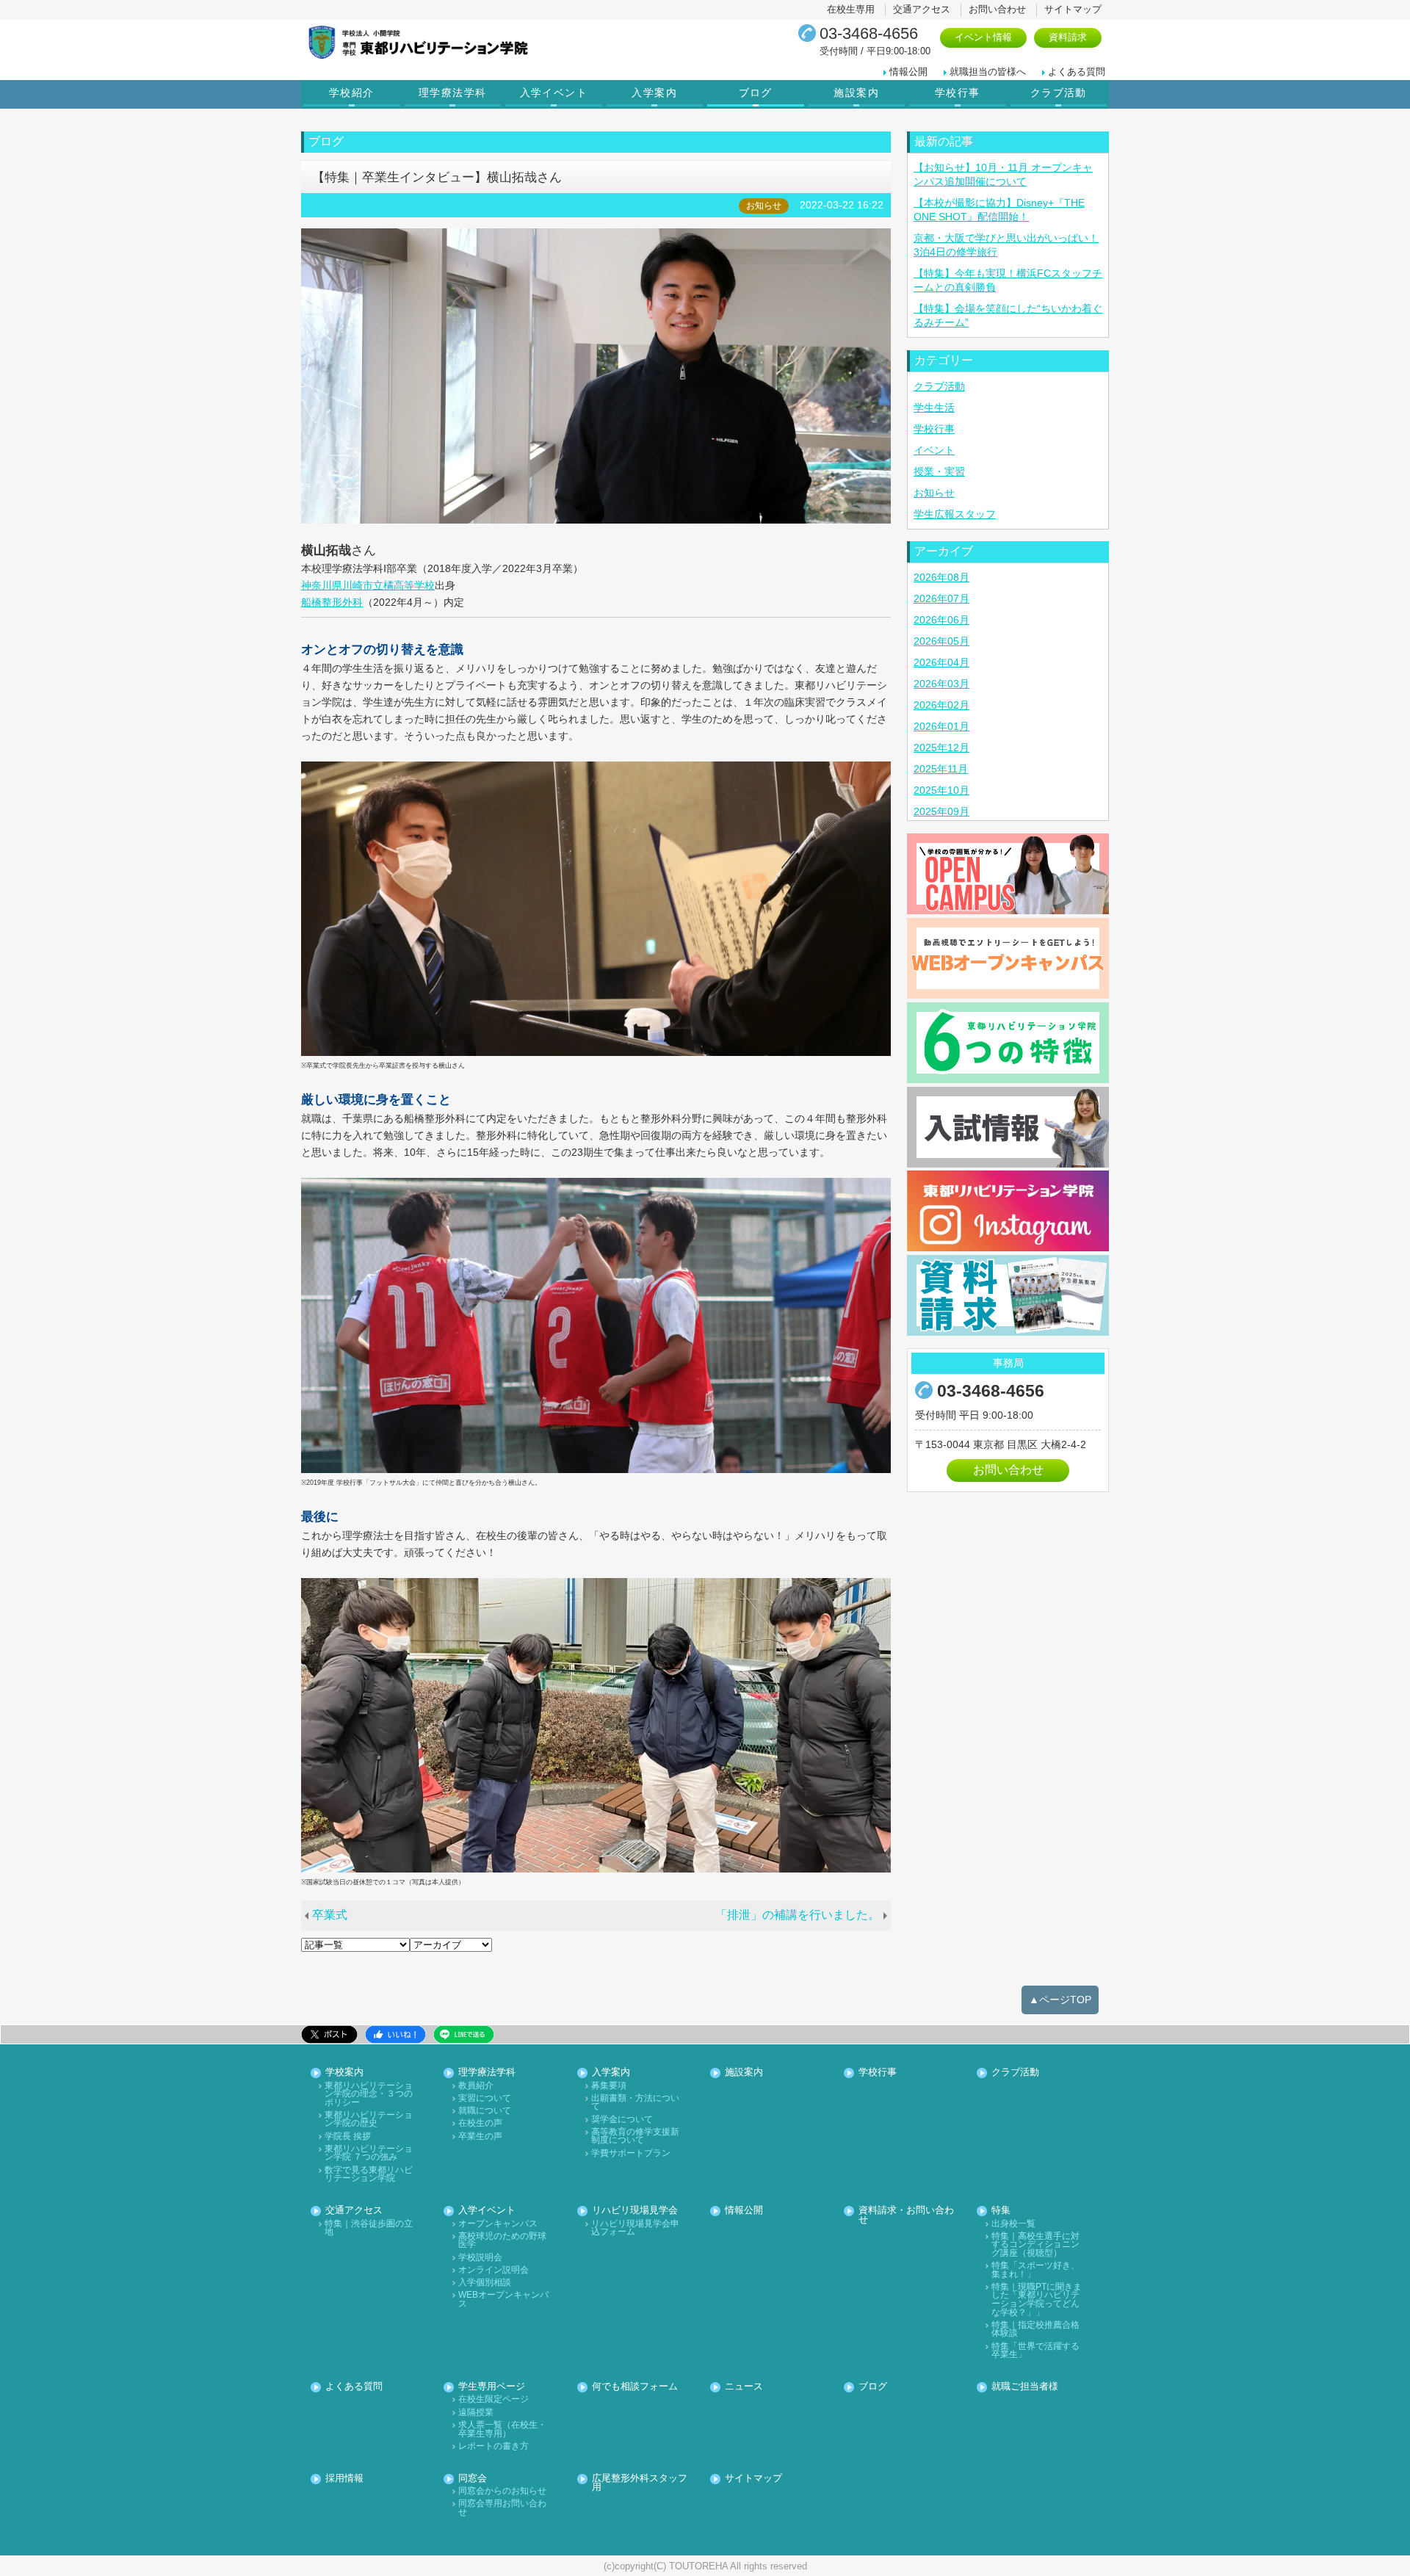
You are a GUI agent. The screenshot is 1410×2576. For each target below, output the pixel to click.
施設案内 (856, 93)
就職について (485, 2111)
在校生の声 (480, 2123)
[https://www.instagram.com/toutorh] (1008, 1211)
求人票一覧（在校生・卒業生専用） (502, 2430)
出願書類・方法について (635, 2103)
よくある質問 (1077, 72)
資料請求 (1068, 37)
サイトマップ (1073, 9)
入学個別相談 (485, 2283)
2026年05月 (941, 641)
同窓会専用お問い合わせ (502, 2508)
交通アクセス (922, 9)
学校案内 (344, 2073)
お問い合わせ (997, 9)
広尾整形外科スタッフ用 (640, 2483)
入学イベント (554, 93)
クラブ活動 (1059, 93)
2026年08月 (941, 577)
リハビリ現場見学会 (635, 2211)
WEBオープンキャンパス (503, 2300)
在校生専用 (851, 9)
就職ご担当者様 (1025, 2387)
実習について (485, 2098)
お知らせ (934, 493)
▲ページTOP (1060, 2000)
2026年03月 (941, 684)
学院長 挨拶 (348, 2137)
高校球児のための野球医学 (502, 2241)
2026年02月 (941, 705)
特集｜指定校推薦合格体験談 (1035, 2330)
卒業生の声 (480, 2137)
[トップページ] (474, 42)
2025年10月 (941, 790)
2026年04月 (941, 662)
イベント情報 (983, 37)
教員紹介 (476, 2086)
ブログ (756, 93)
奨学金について (622, 2120)
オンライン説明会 (493, 2270)
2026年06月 (941, 620)
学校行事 (958, 93)
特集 (1001, 2211)
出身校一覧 (1013, 2224)
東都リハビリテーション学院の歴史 (369, 2120)
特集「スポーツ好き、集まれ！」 (1035, 2270)
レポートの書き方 (493, 2446)
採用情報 (344, 2479)
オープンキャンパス (498, 2224)
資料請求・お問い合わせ (906, 2215)
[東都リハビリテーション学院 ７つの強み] (1008, 1043)
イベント (934, 450)
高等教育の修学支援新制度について (635, 2137)
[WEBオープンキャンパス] (1008, 958)
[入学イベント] (1008, 874)
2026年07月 (941, 598)
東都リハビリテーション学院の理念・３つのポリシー (369, 2094)
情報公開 (908, 72)
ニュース (744, 2387)
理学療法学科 (452, 93)
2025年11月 (941, 769)
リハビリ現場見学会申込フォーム (635, 2228)
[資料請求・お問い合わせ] (1008, 1295)
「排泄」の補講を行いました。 (798, 1915)
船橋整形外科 (332, 602)
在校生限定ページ (493, 2399)
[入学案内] (1008, 1127)
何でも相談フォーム (635, 2387)
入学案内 (654, 93)
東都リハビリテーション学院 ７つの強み (369, 2153)
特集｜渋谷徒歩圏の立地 (369, 2228)
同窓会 (473, 2479)
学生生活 (934, 408)
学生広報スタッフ (955, 514)
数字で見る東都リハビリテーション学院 (369, 2175)
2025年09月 (941, 811)
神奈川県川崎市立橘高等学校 (368, 585)
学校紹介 (352, 93)
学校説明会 (480, 2258)
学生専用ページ (492, 2387)
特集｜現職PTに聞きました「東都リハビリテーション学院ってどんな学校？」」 (1037, 2300)
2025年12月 (941, 748)
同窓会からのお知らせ (502, 2491)
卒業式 (330, 1915)
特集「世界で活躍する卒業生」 (1035, 2351)
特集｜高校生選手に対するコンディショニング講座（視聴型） (1035, 2245)
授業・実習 (939, 471)
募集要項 (609, 2086)
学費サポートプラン (631, 2153)
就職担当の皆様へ (988, 72)
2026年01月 (941, 726)
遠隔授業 (476, 2413)
